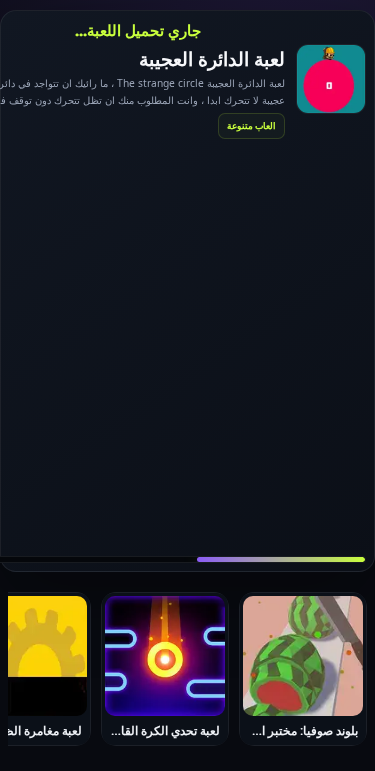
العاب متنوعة (251, 125)
